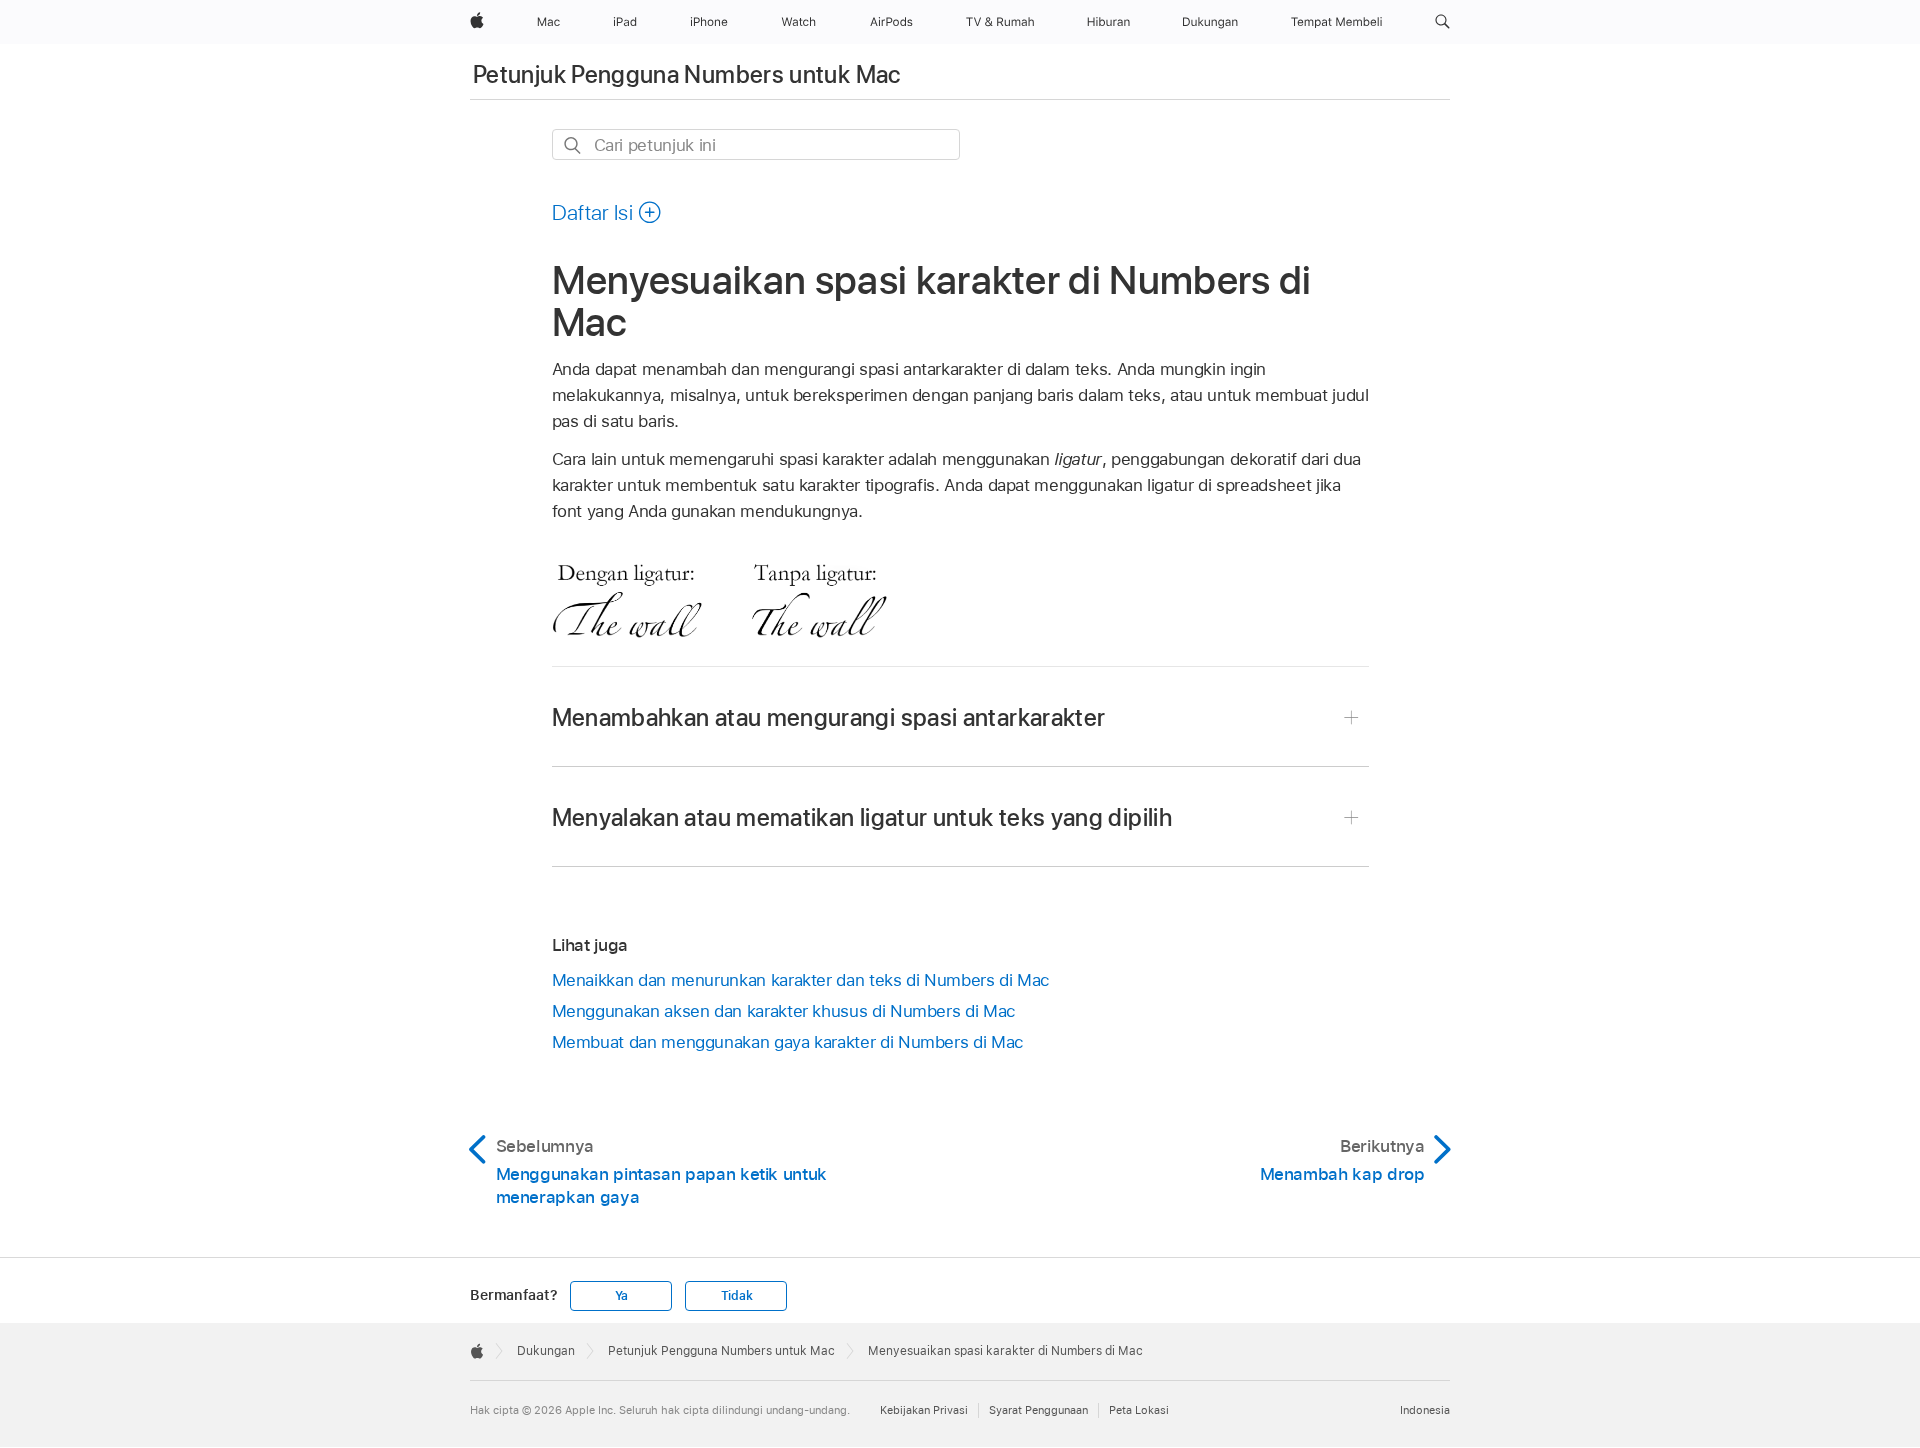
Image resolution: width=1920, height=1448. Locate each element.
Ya (622, 1296)
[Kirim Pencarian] (573, 145)
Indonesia (1425, 1410)
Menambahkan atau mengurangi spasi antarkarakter (829, 717)
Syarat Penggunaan (1038, 1410)
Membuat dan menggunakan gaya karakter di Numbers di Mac (788, 1042)
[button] (1442, 22)
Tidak (737, 1296)
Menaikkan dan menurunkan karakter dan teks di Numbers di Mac (801, 980)
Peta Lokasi (1139, 1410)
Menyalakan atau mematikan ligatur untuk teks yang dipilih (862, 817)
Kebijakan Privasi (924, 1410)
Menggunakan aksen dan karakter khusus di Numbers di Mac (784, 1011)
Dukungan (546, 1351)
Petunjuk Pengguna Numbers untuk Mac (687, 74)
